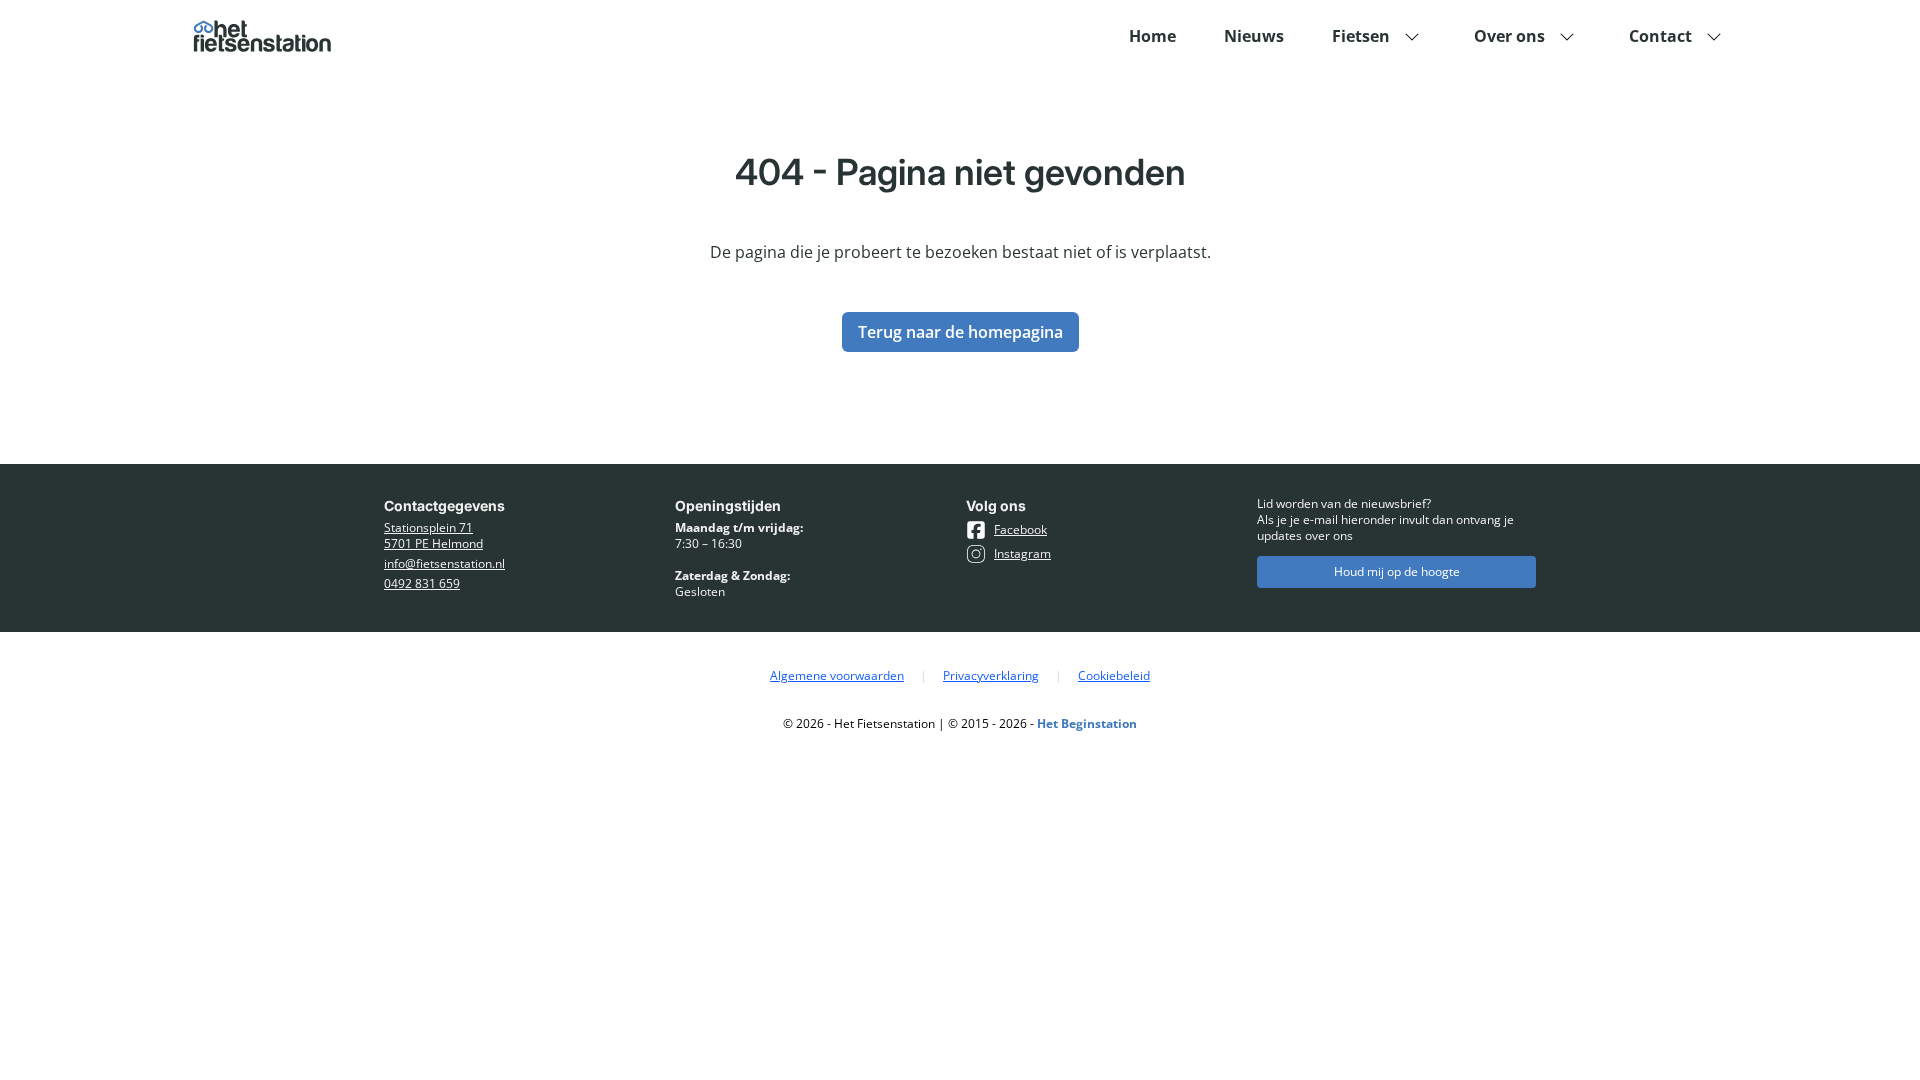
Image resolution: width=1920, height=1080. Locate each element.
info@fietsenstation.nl (444, 564)
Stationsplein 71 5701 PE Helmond (433, 536)
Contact (1660, 36)
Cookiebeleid (1114, 676)
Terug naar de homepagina (960, 332)
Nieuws (1254, 36)
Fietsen (1361, 36)
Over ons (1509, 36)
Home (1152, 36)
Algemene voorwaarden (837, 676)
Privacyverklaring (991, 676)
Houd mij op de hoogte (1397, 571)
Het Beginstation (1087, 723)
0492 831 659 (422, 584)
